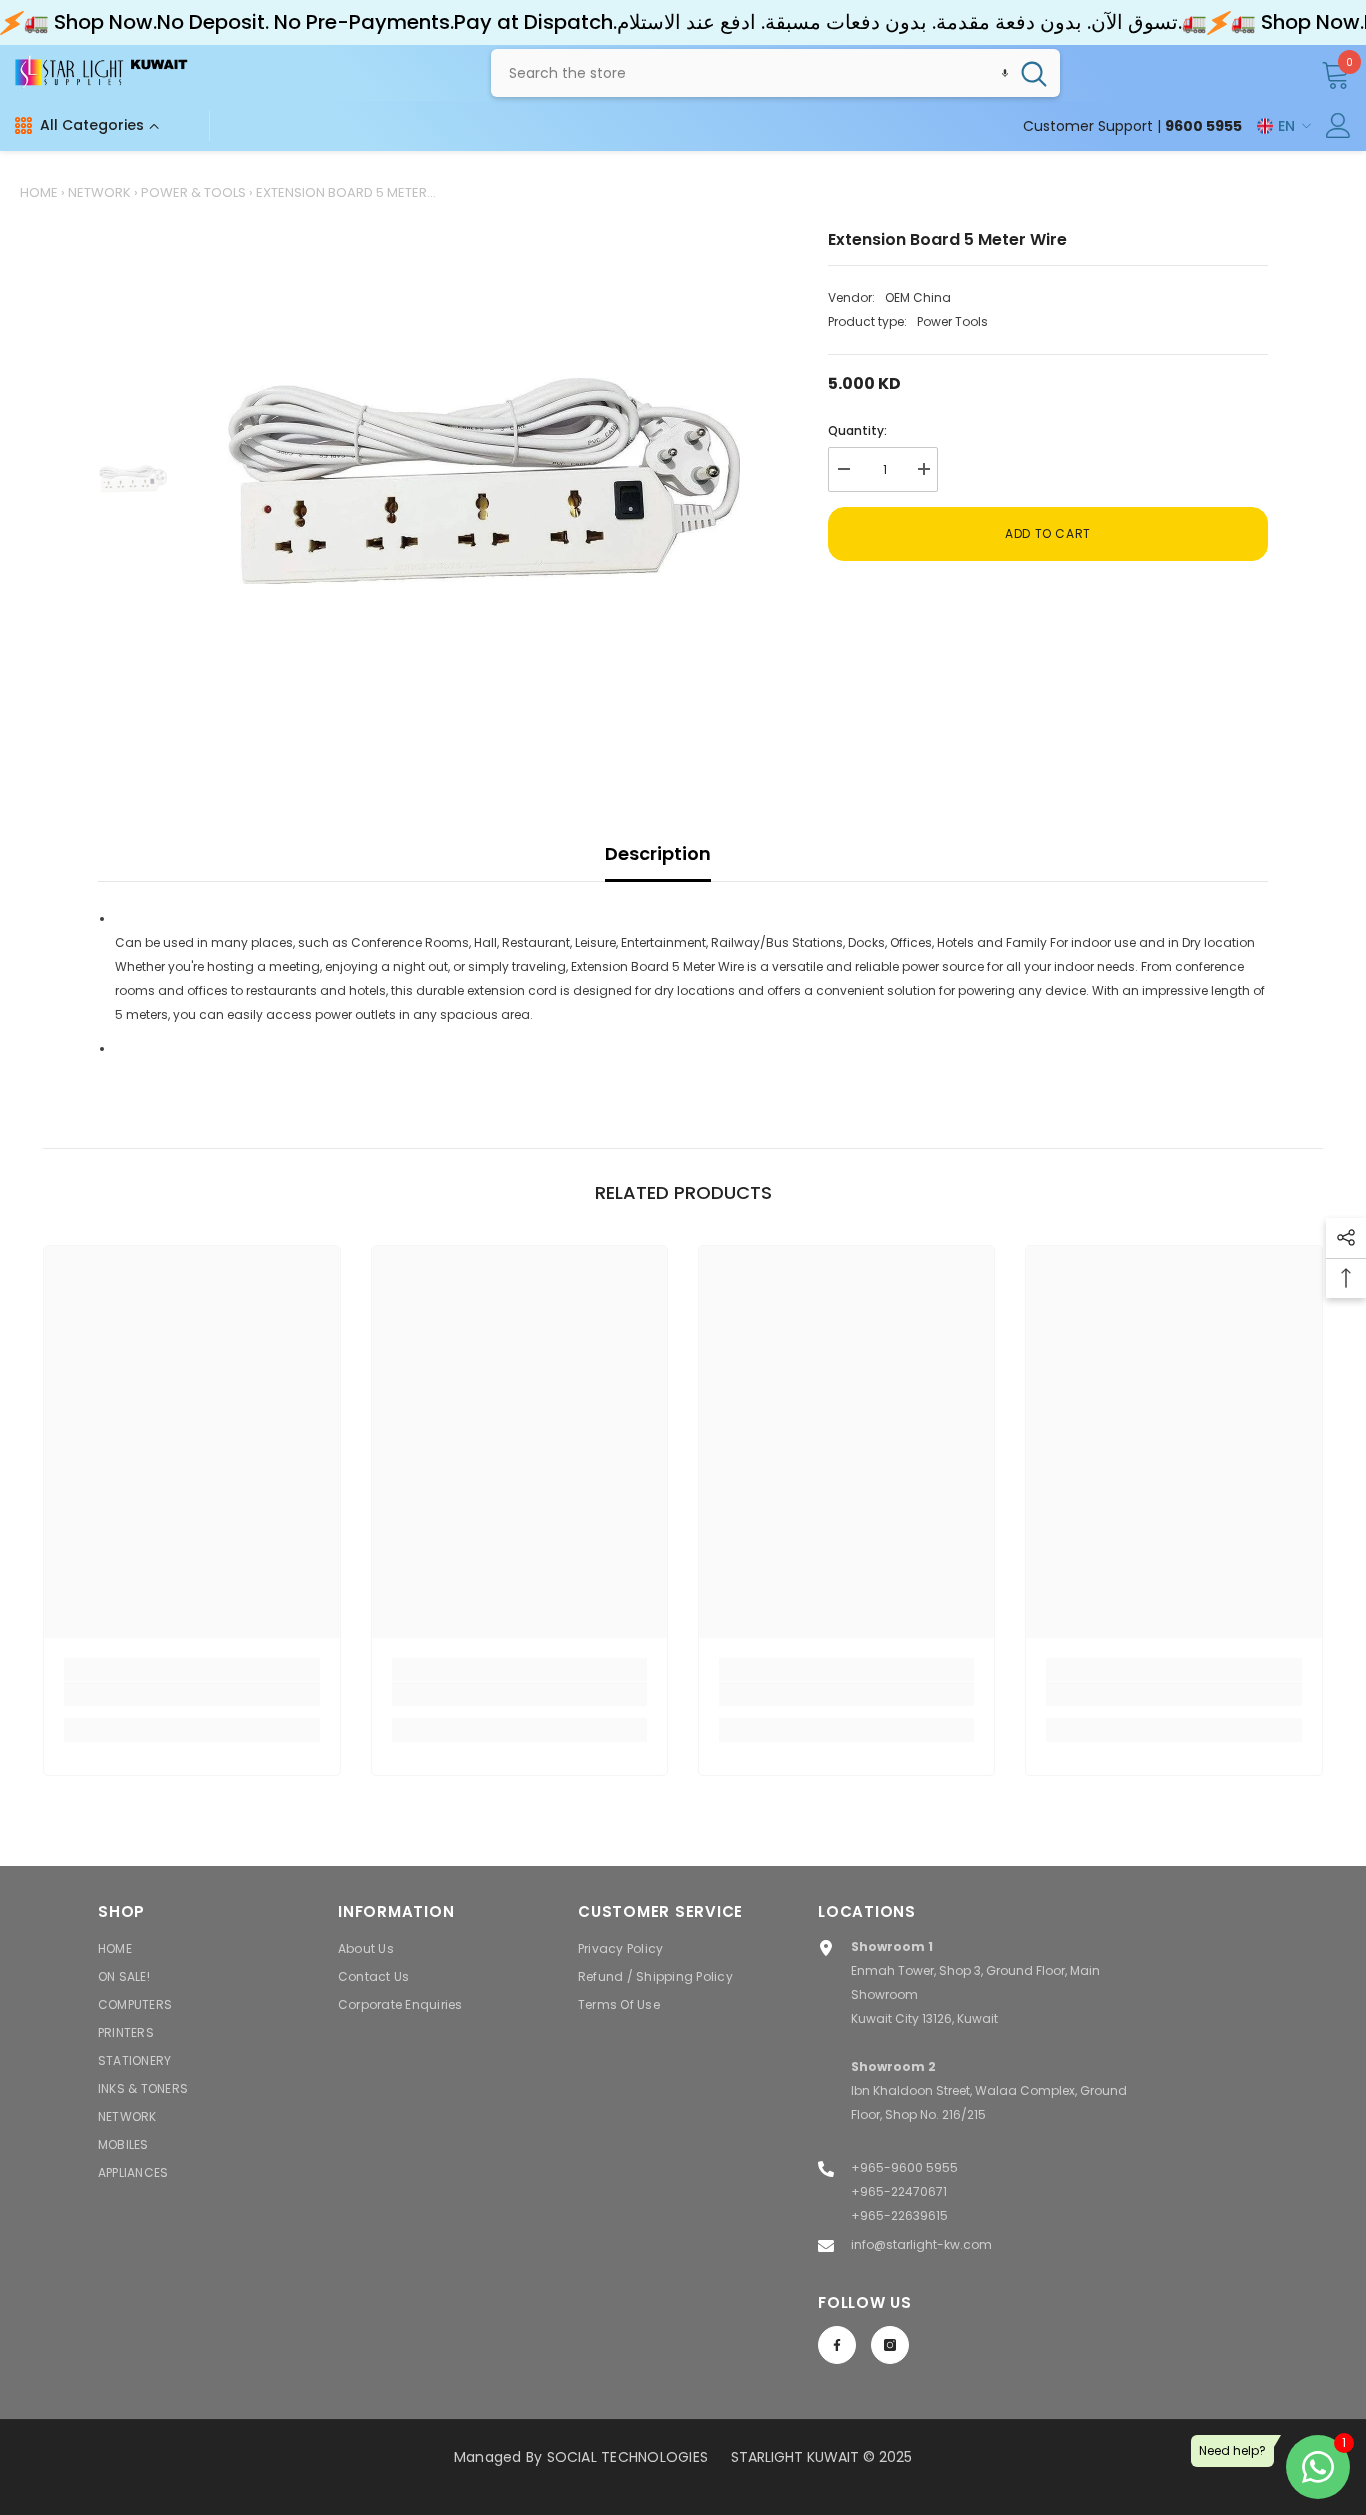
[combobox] (749, 73)
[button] (1005, 73)
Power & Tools (193, 192)
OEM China (918, 297)
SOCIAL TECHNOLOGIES (628, 2457)
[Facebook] (837, 2345)
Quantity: (857, 430)
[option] (483, 481)
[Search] (775, 73)
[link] (191, 1694)
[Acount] (1338, 125)
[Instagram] (890, 2345)
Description (658, 853)
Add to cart (1048, 533)
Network (99, 192)
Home (39, 192)
